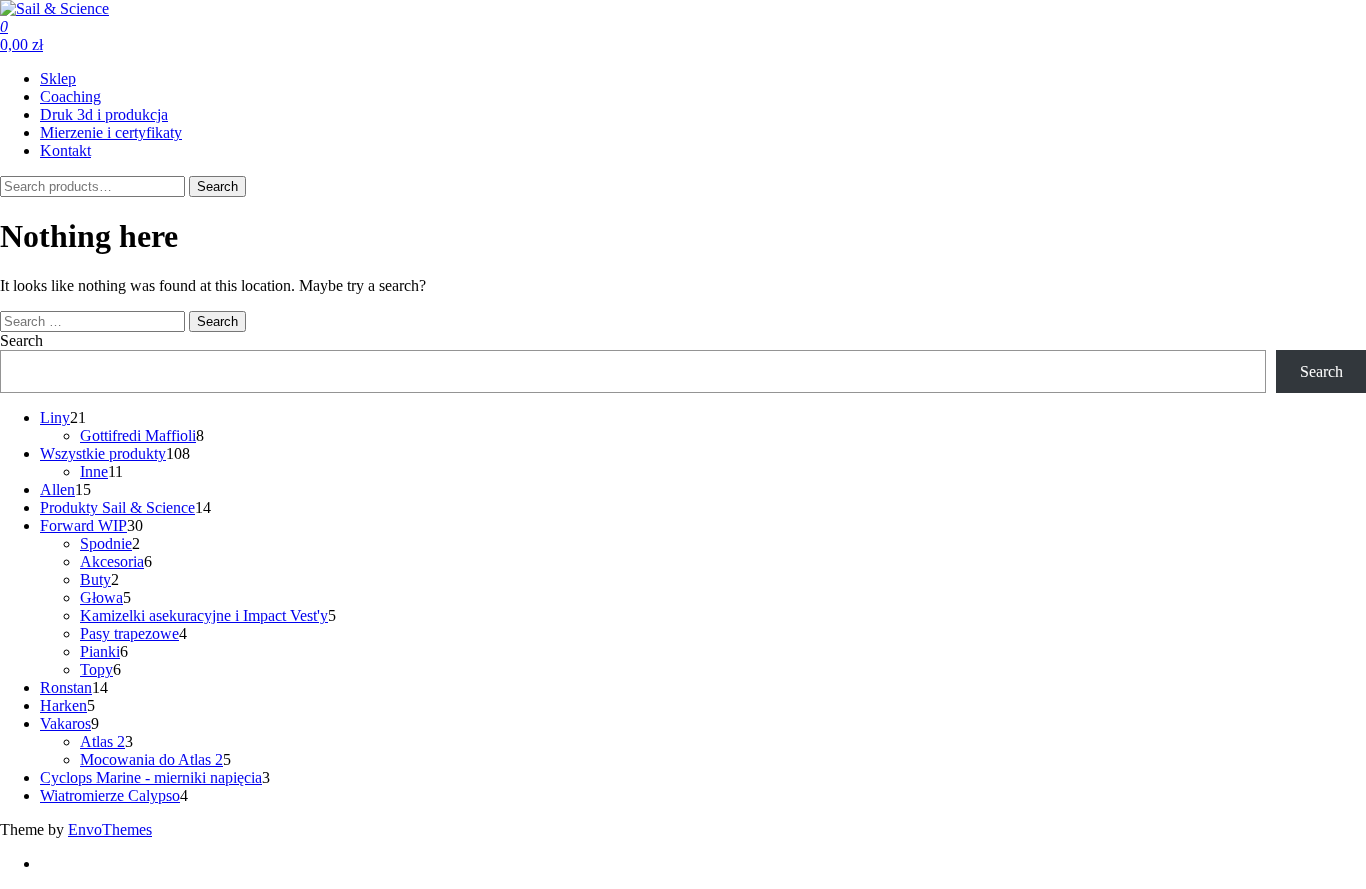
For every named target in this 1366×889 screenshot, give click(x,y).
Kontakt (65, 150)
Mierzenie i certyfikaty (111, 132)
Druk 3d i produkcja (104, 114)
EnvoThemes (110, 829)
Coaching (70, 96)
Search (217, 186)
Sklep (58, 78)
